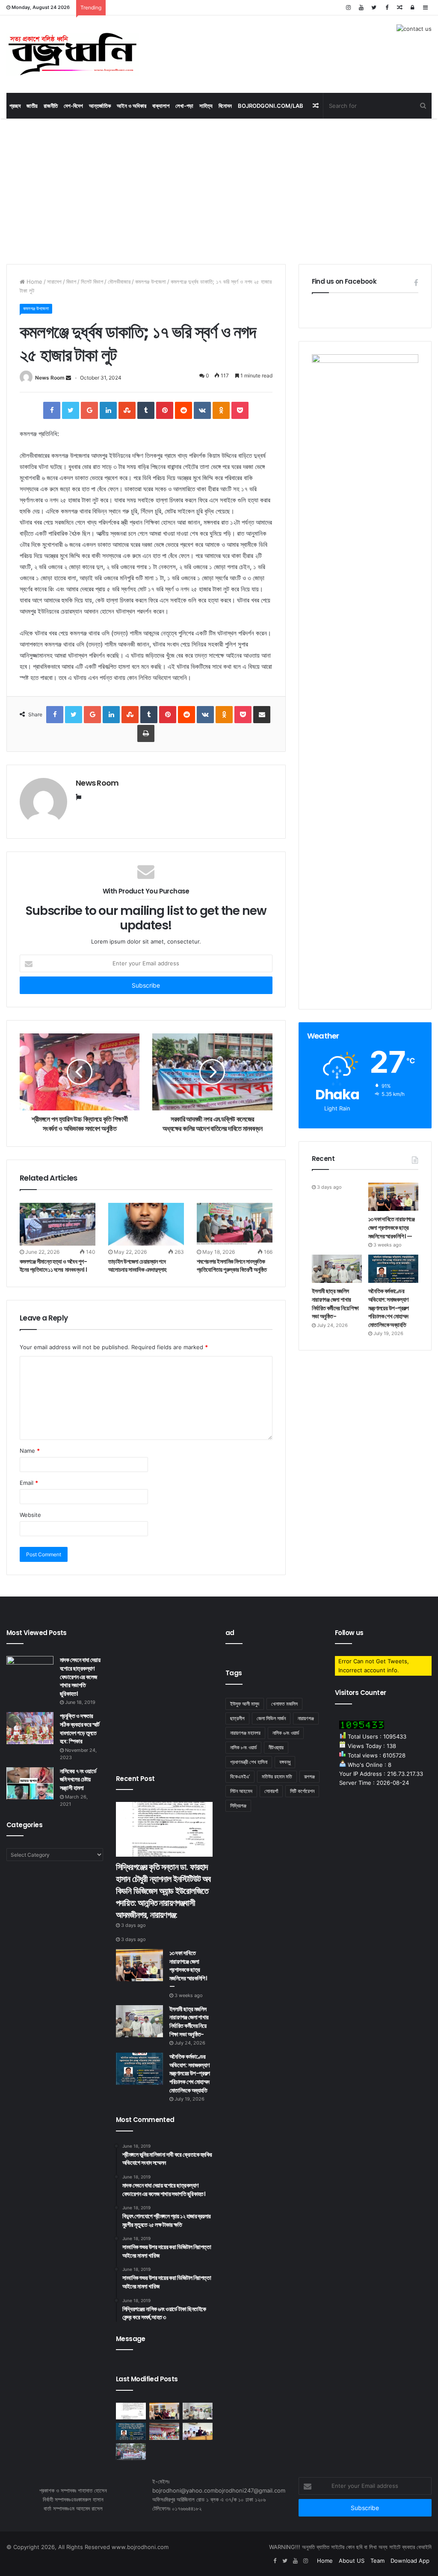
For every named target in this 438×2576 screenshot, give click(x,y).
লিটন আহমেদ (241, 1791)
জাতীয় (32, 106)
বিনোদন (225, 106)
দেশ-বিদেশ (73, 106)
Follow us (349, 1633)
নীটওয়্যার (276, 1747)
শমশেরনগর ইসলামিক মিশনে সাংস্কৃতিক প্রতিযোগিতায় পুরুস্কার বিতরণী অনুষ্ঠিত (232, 1266)
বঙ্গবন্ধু (285, 1762)
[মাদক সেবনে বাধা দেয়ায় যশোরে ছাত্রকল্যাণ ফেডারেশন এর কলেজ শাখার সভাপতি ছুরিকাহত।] (30, 1672)
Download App (410, 2561)
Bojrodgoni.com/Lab (271, 106)
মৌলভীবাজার (119, 282)
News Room (50, 378)
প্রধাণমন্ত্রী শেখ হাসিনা (249, 1762)
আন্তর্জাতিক (100, 106)
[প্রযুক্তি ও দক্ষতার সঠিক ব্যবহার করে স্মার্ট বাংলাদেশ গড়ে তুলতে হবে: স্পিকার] (30, 1728)
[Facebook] (387, 7)
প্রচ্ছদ (15, 106)
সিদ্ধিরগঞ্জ (238, 1806)
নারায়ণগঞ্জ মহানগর (245, 1733)
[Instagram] (348, 7)
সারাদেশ (54, 282)
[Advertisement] (219, 191)
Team (377, 2561)
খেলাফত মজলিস (284, 1704)
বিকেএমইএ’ (240, 1776)
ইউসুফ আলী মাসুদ (245, 1704)
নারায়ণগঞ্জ (306, 1718)
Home (34, 282)
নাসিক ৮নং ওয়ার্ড (243, 1747)
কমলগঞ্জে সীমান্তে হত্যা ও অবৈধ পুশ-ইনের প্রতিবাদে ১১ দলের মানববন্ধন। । (54, 1266)
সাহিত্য (206, 106)
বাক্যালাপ (161, 106)
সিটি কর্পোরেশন (302, 1791)
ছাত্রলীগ (237, 1718)
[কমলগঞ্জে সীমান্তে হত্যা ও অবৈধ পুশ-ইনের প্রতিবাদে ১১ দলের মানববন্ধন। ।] (58, 1224)
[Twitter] (374, 7)
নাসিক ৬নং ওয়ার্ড (286, 1733)
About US (352, 2561)
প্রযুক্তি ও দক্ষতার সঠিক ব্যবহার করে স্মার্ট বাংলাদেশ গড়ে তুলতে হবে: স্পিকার (80, 1729)
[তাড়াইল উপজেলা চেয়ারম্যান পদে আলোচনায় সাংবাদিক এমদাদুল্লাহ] (146, 1224)
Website (30, 1515)
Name (30, 1451)
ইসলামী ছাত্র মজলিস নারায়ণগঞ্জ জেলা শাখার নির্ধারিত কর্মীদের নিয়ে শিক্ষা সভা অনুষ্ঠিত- (335, 1304)
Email (29, 1483)
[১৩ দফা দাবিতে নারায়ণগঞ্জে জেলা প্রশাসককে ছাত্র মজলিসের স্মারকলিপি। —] (393, 1197)
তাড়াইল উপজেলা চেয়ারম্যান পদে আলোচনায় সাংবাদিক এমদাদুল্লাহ (137, 1266)
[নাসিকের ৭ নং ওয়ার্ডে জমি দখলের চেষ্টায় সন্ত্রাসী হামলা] (30, 1783)
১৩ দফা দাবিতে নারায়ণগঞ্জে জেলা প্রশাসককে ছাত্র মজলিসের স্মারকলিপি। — (392, 1227)
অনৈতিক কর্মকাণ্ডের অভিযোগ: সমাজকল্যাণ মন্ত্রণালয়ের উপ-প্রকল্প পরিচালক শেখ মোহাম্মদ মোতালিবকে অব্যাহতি (388, 1308)
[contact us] (414, 28)
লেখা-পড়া (184, 106)
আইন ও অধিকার (132, 106)
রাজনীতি (51, 106)
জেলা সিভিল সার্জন (271, 1718)
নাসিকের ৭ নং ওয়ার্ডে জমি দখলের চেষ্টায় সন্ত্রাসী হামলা (78, 1779)
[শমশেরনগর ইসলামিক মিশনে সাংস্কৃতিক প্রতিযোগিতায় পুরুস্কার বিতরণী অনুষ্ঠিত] (235, 1224)
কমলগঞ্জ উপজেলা (151, 282)
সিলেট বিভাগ (92, 282)
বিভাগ (71, 282)
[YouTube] (361, 7)
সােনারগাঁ (271, 1791)
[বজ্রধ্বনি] (73, 54)
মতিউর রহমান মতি (277, 1776)
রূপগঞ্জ (309, 1776)
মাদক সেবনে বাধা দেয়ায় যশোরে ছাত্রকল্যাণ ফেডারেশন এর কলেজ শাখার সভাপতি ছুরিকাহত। (80, 1677)
